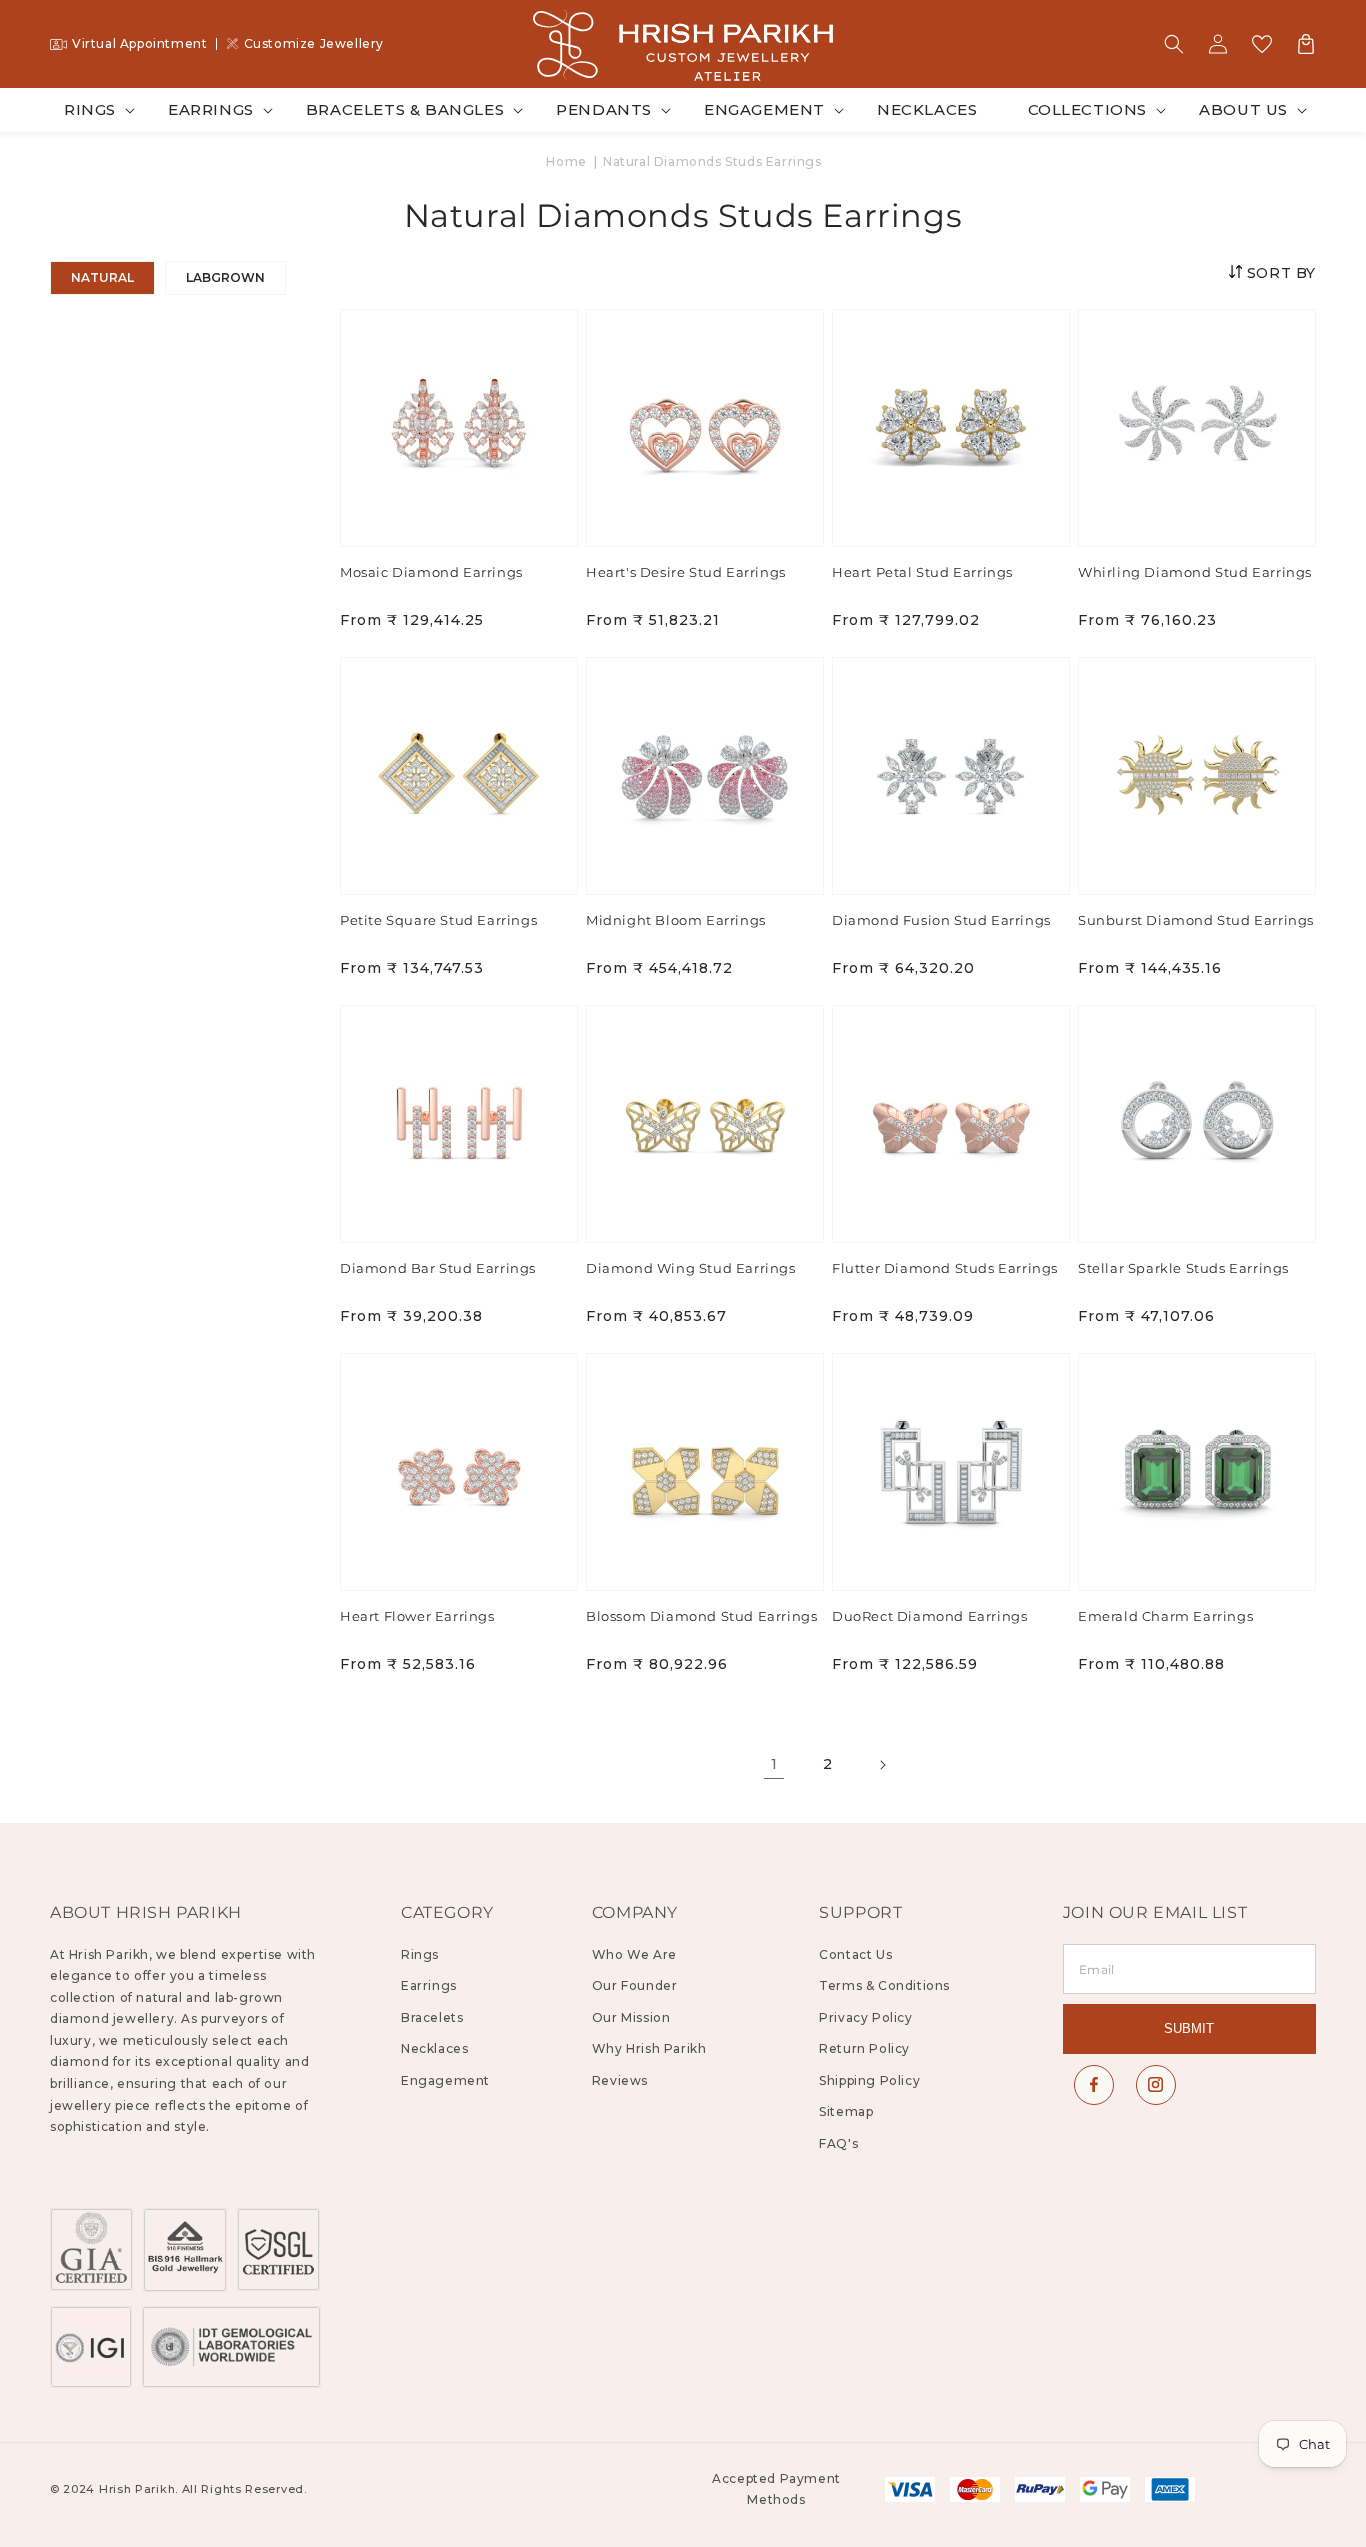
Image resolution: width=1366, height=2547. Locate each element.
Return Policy (864, 2048)
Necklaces (434, 2048)
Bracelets (432, 2017)
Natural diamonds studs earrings (712, 161)
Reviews (620, 2080)
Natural (102, 277)
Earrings (211, 109)
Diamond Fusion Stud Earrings (941, 920)
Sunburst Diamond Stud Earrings (1196, 920)
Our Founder (635, 1985)
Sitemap (846, 2111)
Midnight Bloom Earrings (676, 920)
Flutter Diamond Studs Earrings (945, 1268)
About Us (1243, 109)
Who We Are (634, 1954)
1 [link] (774, 1764)
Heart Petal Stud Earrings (922, 572)
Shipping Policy (869, 2080)
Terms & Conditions (884, 1985)
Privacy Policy (865, 2017)
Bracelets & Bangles (405, 109)
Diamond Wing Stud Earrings (691, 1268)
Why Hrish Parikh (649, 2048)
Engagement (764, 109)
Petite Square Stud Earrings (438, 920)
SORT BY (1279, 273)
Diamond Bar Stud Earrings (438, 1268)
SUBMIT (1189, 2028)
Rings (90, 109)
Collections (1088, 109)
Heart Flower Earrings (417, 1616)
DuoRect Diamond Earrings (929, 1616)
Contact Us (855, 1954)
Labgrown (225, 277)
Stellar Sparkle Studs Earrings (1183, 1268)
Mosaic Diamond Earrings (431, 572)
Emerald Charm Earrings (1165, 1616)
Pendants (604, 109)
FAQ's (838, 2143)
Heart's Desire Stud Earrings (686, 572)
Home (566, 161)
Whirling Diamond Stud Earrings (1195, 572)
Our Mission (631, 2017)
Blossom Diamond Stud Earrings (701, 1616)
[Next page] (882, 1765)
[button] (1174, 44)
